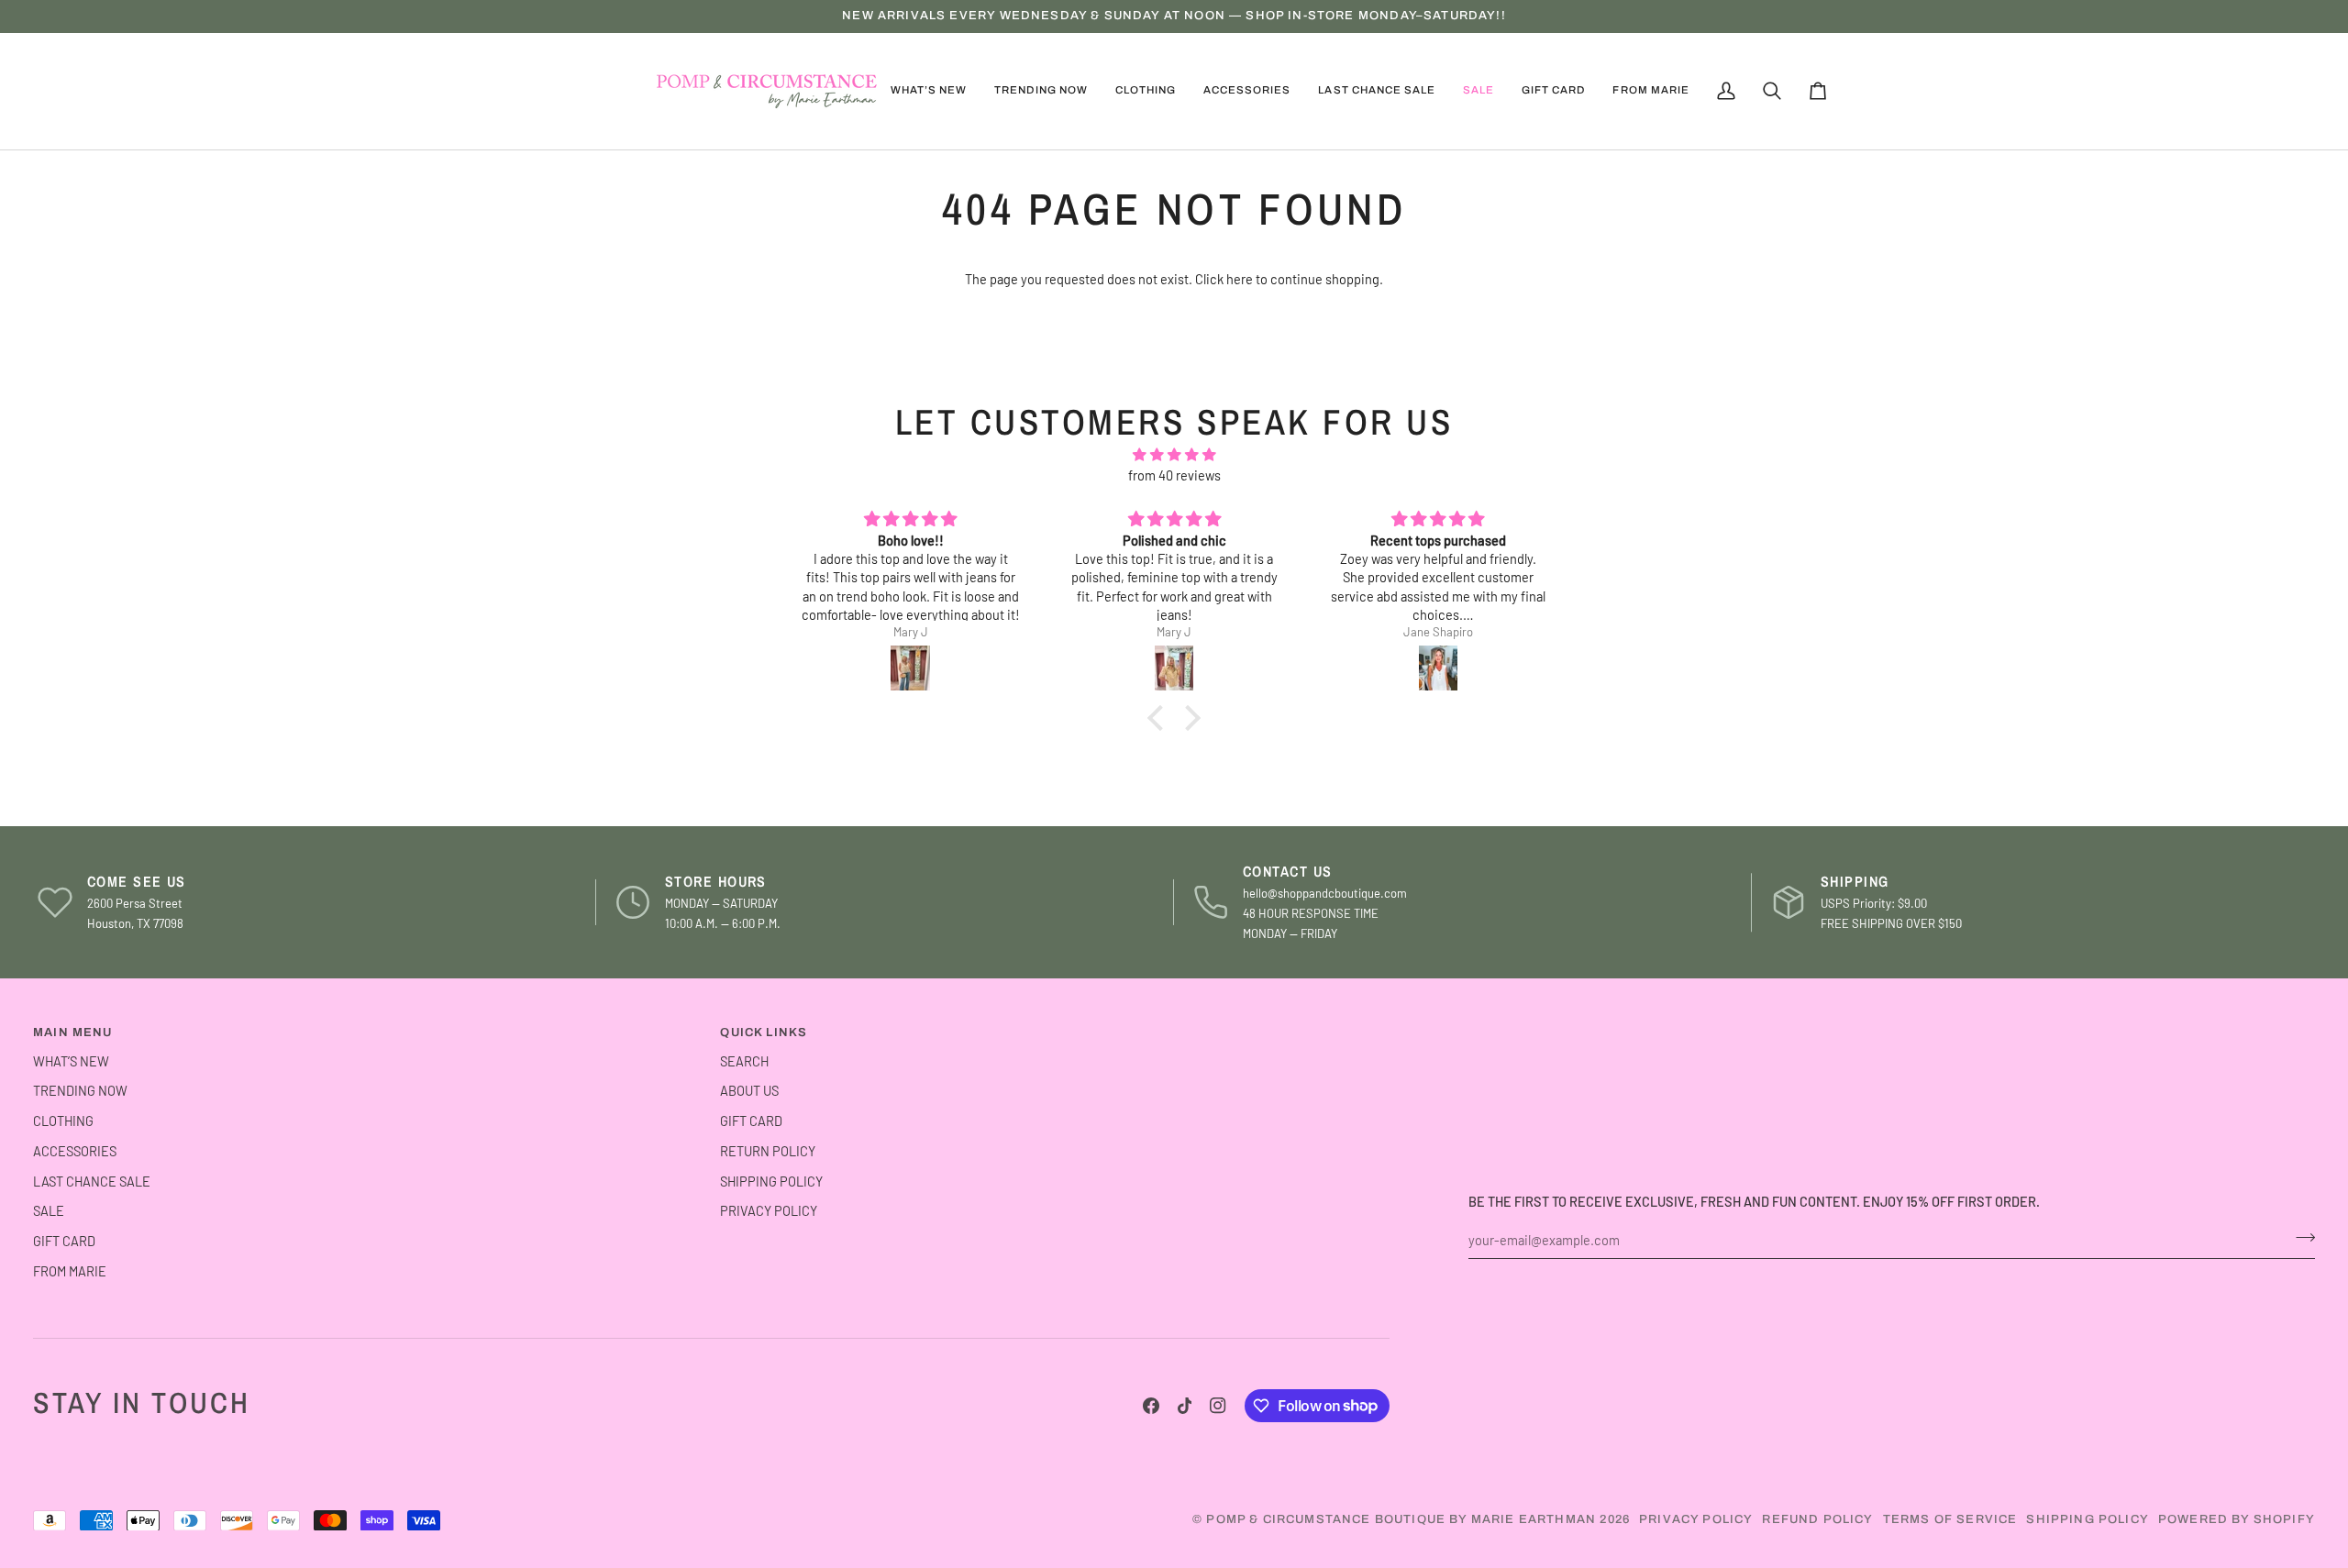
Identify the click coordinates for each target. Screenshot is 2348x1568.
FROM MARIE (70, 1271)
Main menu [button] (73, 1032)
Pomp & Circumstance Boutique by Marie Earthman (1401, 1519)
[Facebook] (1151, 1406)
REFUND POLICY (1817, 1519)
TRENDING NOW (80, 1090)
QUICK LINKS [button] (764, 1032)
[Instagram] (1218, 1406)
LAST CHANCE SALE (92, 1181)
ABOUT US (749, 1090)
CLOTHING (63, 1121)
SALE (49, 1210)
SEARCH (744, 1061)
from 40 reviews (1174, 475)
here (1240, 279)
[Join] (2300, 1238)
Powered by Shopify (2237, 1519)
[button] (1041, 91)
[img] (1174, 455)
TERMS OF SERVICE (1950, 1519)
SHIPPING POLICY (771, 1181)
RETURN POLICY (768, 1151)
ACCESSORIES (75, 1151)
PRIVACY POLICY (769, 1210)
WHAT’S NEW (71, 1061)
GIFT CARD (64, 1241)
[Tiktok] (1185, 1406)
